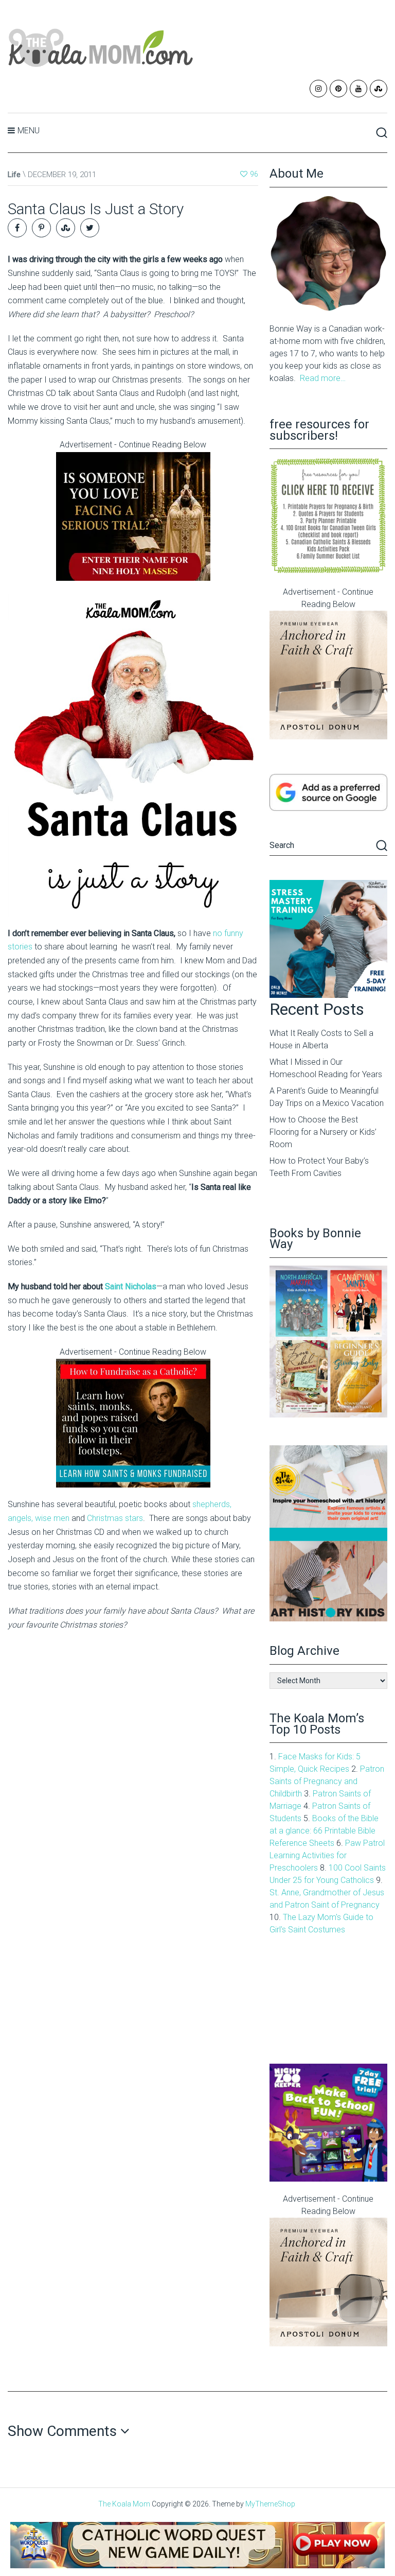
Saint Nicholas (131, 1286)
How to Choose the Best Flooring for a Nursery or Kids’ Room (323, 1132)
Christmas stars (115, 1518)
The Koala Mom (124, 2504)
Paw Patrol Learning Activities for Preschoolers (327, 1855)
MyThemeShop (270, 2504)
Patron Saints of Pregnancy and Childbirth (327, 1781)
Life (14, 175)
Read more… (323, 378)
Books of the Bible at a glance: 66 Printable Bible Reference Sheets (324, 1831)
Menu (29, 131)
